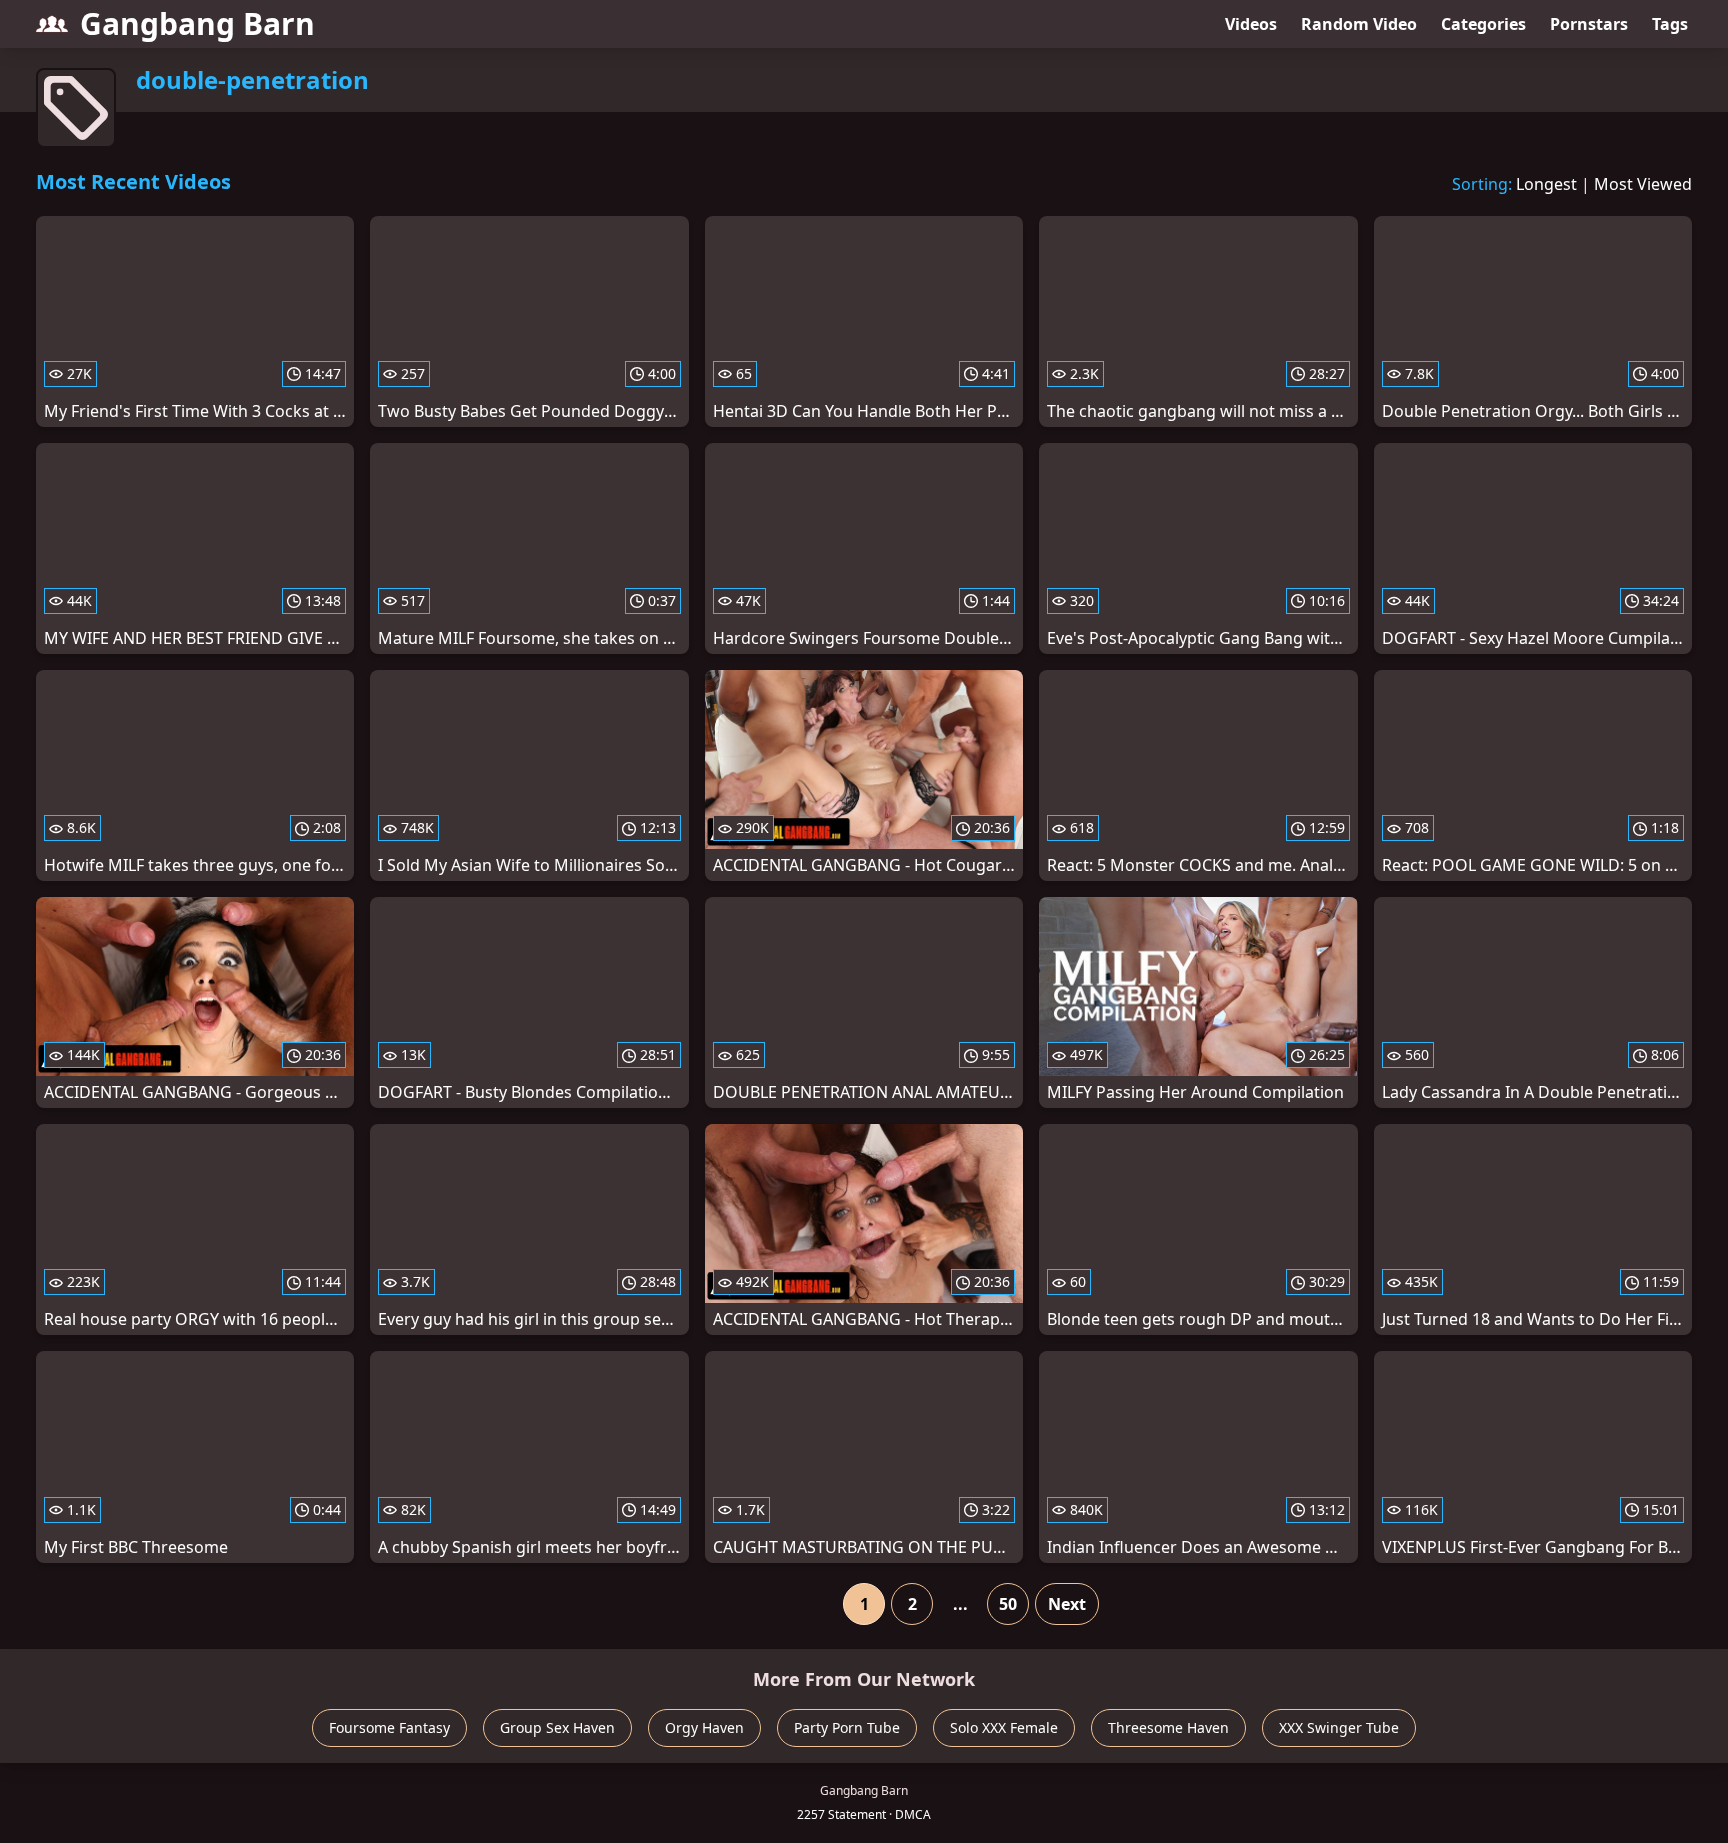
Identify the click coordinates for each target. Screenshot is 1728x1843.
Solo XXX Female (1004, 1727)
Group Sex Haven (557, 1727)
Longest (1546, 184)
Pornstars (1589, 24)
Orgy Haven (704, 1727)
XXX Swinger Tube (1339, 1727)
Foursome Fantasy (389, 1727)
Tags (1670, 24)
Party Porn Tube (847, 1727)
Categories (1483, 24)
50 (1008, 1604)
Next (1067, 1604)
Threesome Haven (1168, 1727)
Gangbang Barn (197, 23)
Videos (1251, 24)
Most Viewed (1643, 184)
